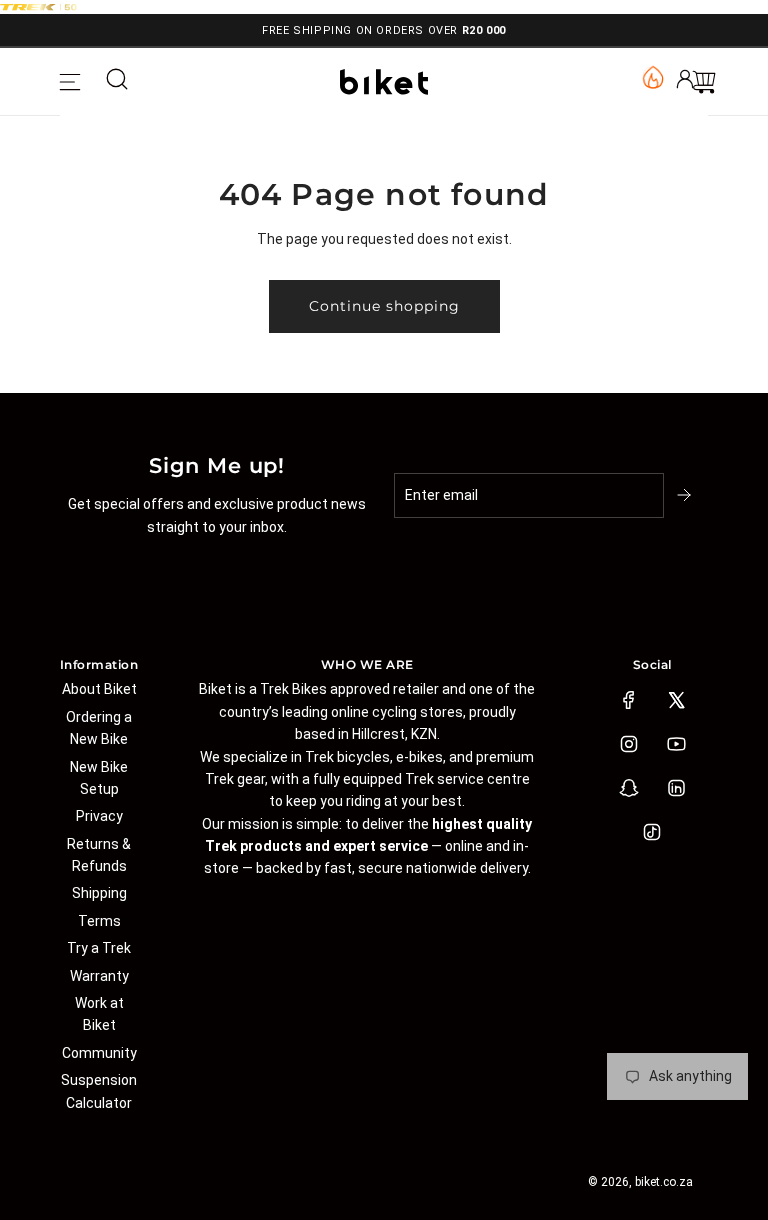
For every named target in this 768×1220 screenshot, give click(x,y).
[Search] (117, 82)
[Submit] (686, 495)
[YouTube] (676, 744)
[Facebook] (629, 700)
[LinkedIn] (676, 788)
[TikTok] (652, 832)
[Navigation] (70, 82)
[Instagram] (629, 744)
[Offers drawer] (652, 76)
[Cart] (704, 82)
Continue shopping (384, 306)
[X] (676, 700)
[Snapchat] (629, 788)
